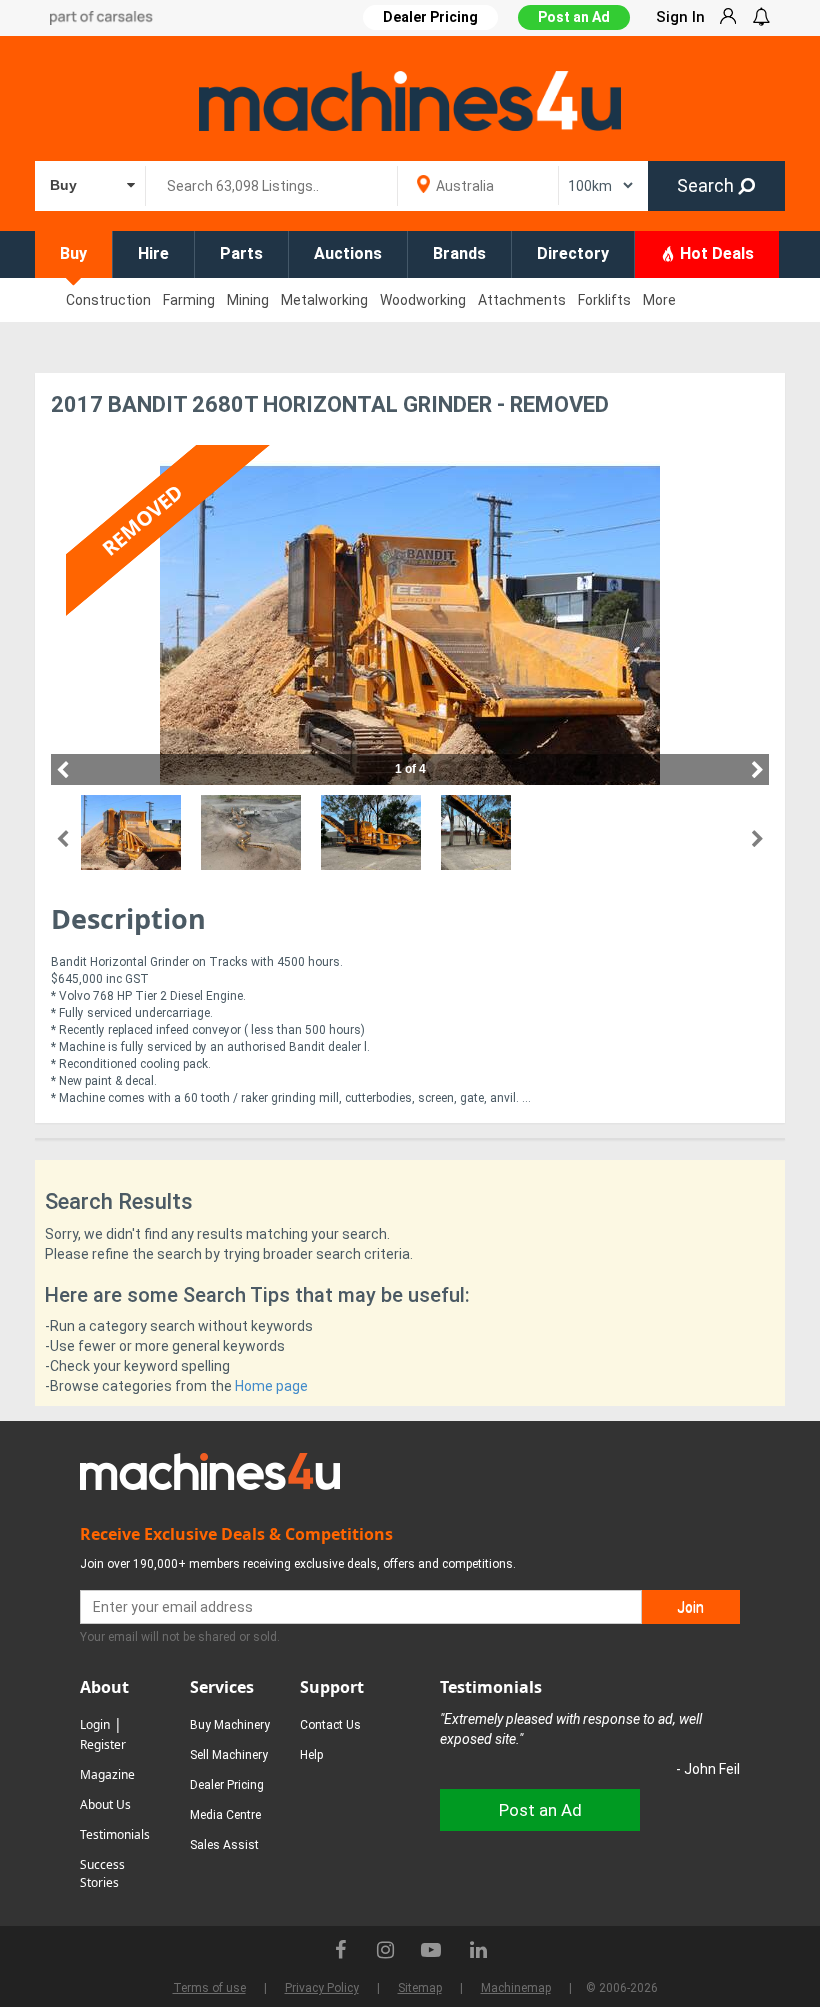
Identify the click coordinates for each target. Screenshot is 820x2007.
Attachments (522, 300)
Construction (108, 300)
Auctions (348, 253)
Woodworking (423, 300)
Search (707, 185)
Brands (459, 253)
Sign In (680, 17)
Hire (153, 253)
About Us (105, 1804)
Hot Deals (715, 253)
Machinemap (516, 1988)
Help (311, 1755)
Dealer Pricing (227, 1785)
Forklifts (604, 300)
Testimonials (115, 1834)
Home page (271, 1386)
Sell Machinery (229, 1755)
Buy (73, 253)
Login (95, 1724)
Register (103, 1744)
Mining (248, 300)
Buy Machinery (230, 1725)
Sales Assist (224, 1845)
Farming (189, 300)
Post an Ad (574, 17)
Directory (573, 253)
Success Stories (102, 1873)
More (659, 300)
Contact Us (330, 1725)
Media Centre (225, 1815)
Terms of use (209, 1988)
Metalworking (324, 300)
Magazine (107, 1774)
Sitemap (420, 1988)
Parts (241, 253)
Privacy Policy (322, 1988)
